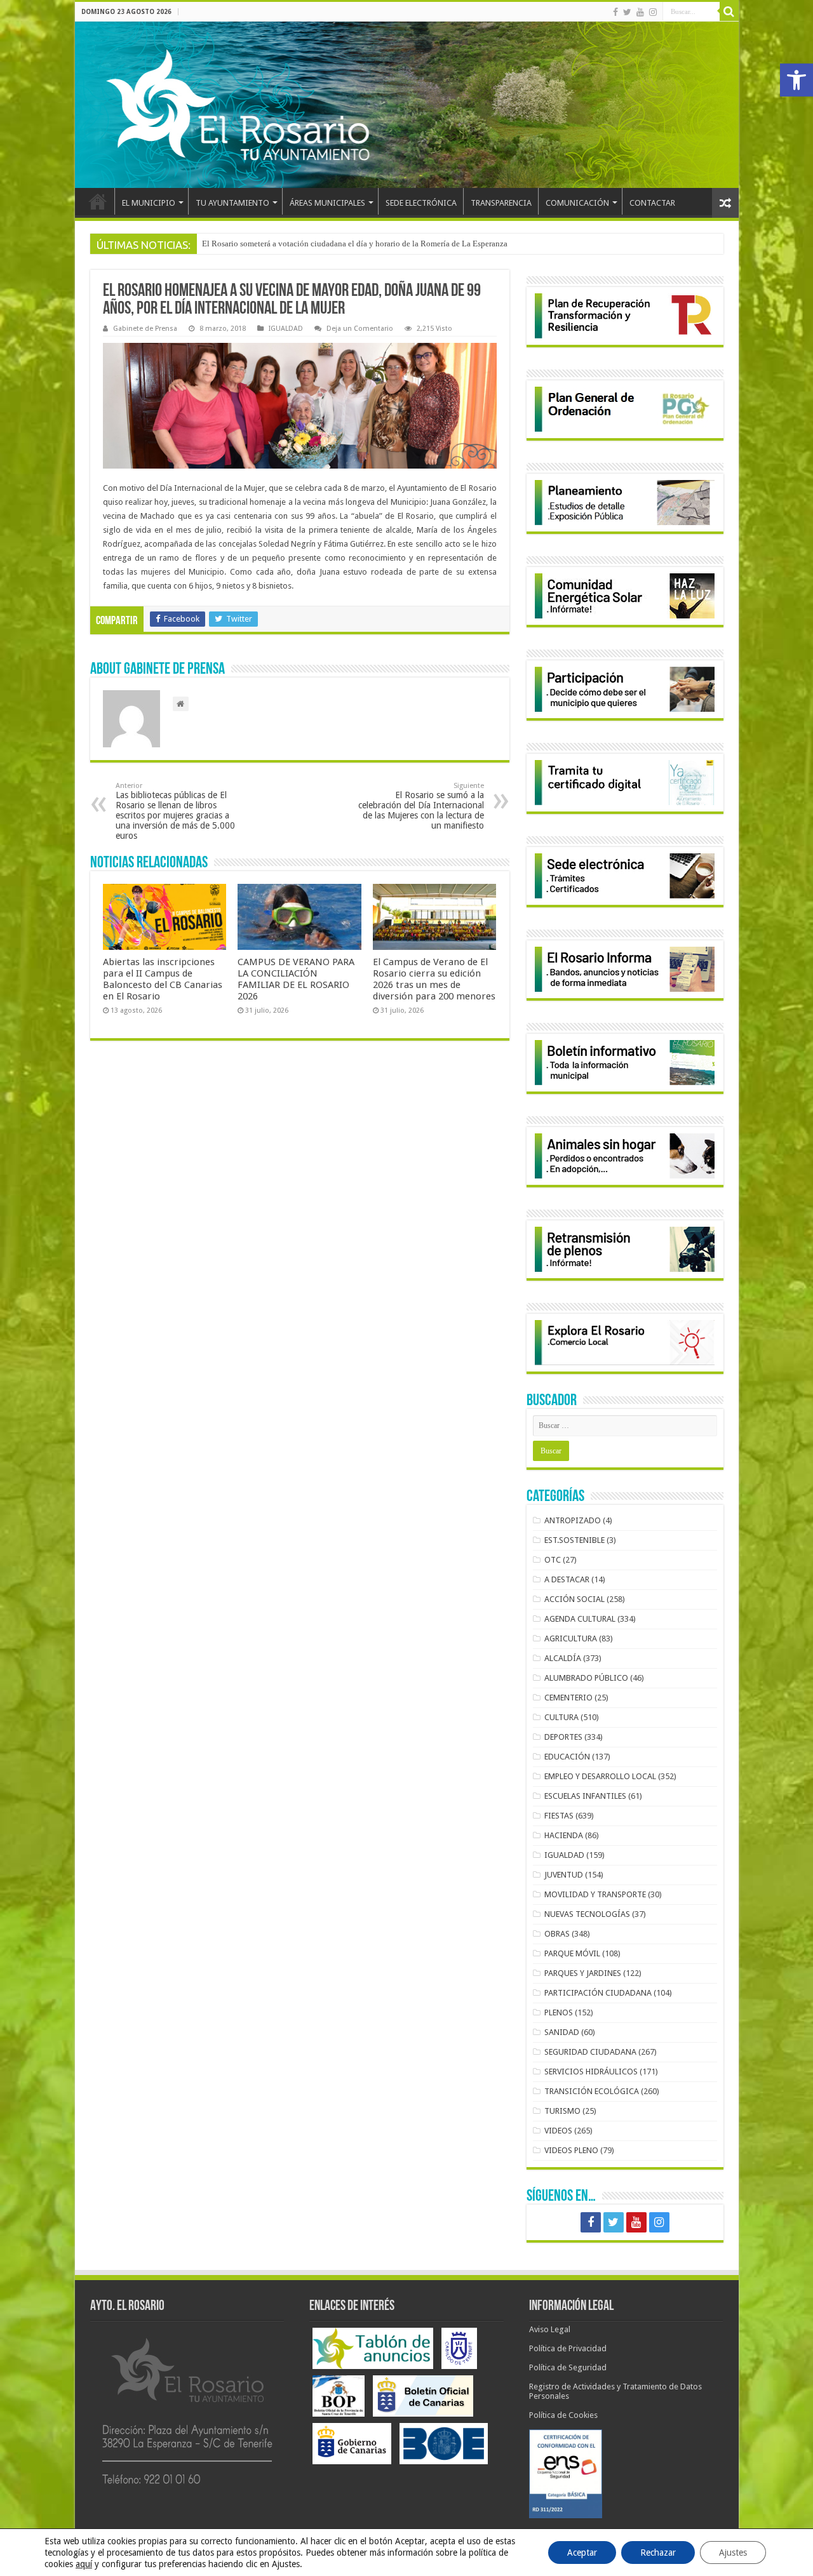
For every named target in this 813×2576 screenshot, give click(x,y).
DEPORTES (563, 1737)
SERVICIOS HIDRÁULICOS (591, 2072)
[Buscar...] (729, 11)
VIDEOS (558, 2131)
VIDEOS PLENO (571, 2150)
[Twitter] (627, 12)
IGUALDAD (286, 329)
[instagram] (653, 12)
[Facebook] (615, 12)
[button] (796, 80)
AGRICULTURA (571, 1638)
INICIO (98, 201)
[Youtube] (640, 12)
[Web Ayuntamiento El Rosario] (407, 105)
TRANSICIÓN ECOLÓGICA (592, 2091)
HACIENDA (564, 1835)
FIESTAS (559, 1816)
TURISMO (562, 2111)
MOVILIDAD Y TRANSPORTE (595, 1894)
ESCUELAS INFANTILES (585, 1796)
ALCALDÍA (563, 1658)
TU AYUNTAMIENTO (232, 203)
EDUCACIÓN (567, 1757)
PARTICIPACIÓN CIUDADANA (598, 1993)
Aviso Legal (550, 2329)
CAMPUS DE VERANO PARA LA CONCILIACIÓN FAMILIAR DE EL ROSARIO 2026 (296, 979)
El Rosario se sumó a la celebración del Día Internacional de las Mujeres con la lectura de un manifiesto (421, 806)
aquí (84, 2564)
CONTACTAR (652, 203)
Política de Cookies (563, 2415)
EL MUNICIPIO (149, 203)
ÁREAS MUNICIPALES (327, 203)
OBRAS (557, 1934)
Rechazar (658, 2553)
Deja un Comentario (360, 329)
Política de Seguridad (568, 2367)
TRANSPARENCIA (501, 203)
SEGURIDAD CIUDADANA (590, 2052)
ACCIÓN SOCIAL (574, 1599)
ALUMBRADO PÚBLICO (586, 1678)
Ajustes (733, 2553)
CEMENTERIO (568, 1698)
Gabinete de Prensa (145, 329)
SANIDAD (562, 2032)
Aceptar (582, 2553)
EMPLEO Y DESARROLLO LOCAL (600, 1776)
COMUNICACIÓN (577, 203)
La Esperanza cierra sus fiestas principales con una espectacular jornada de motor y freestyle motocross (378, 244)
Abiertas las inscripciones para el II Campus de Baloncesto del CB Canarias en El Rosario (163, 979)
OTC (553, 1560)
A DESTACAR (567, 1579)
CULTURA (561, 1717)
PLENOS (559, 2012)
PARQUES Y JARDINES (583, 1973)
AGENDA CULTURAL (580, 1619)
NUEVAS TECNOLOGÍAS (587, 1914)
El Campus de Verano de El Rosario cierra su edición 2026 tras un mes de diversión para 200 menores (434, 979)
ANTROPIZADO (573, 1520)
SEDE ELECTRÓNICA (421, 203)
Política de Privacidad (568, 2348)
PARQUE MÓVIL (572, 1953)
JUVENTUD (564, 1875)
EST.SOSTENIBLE (574, 1540)
